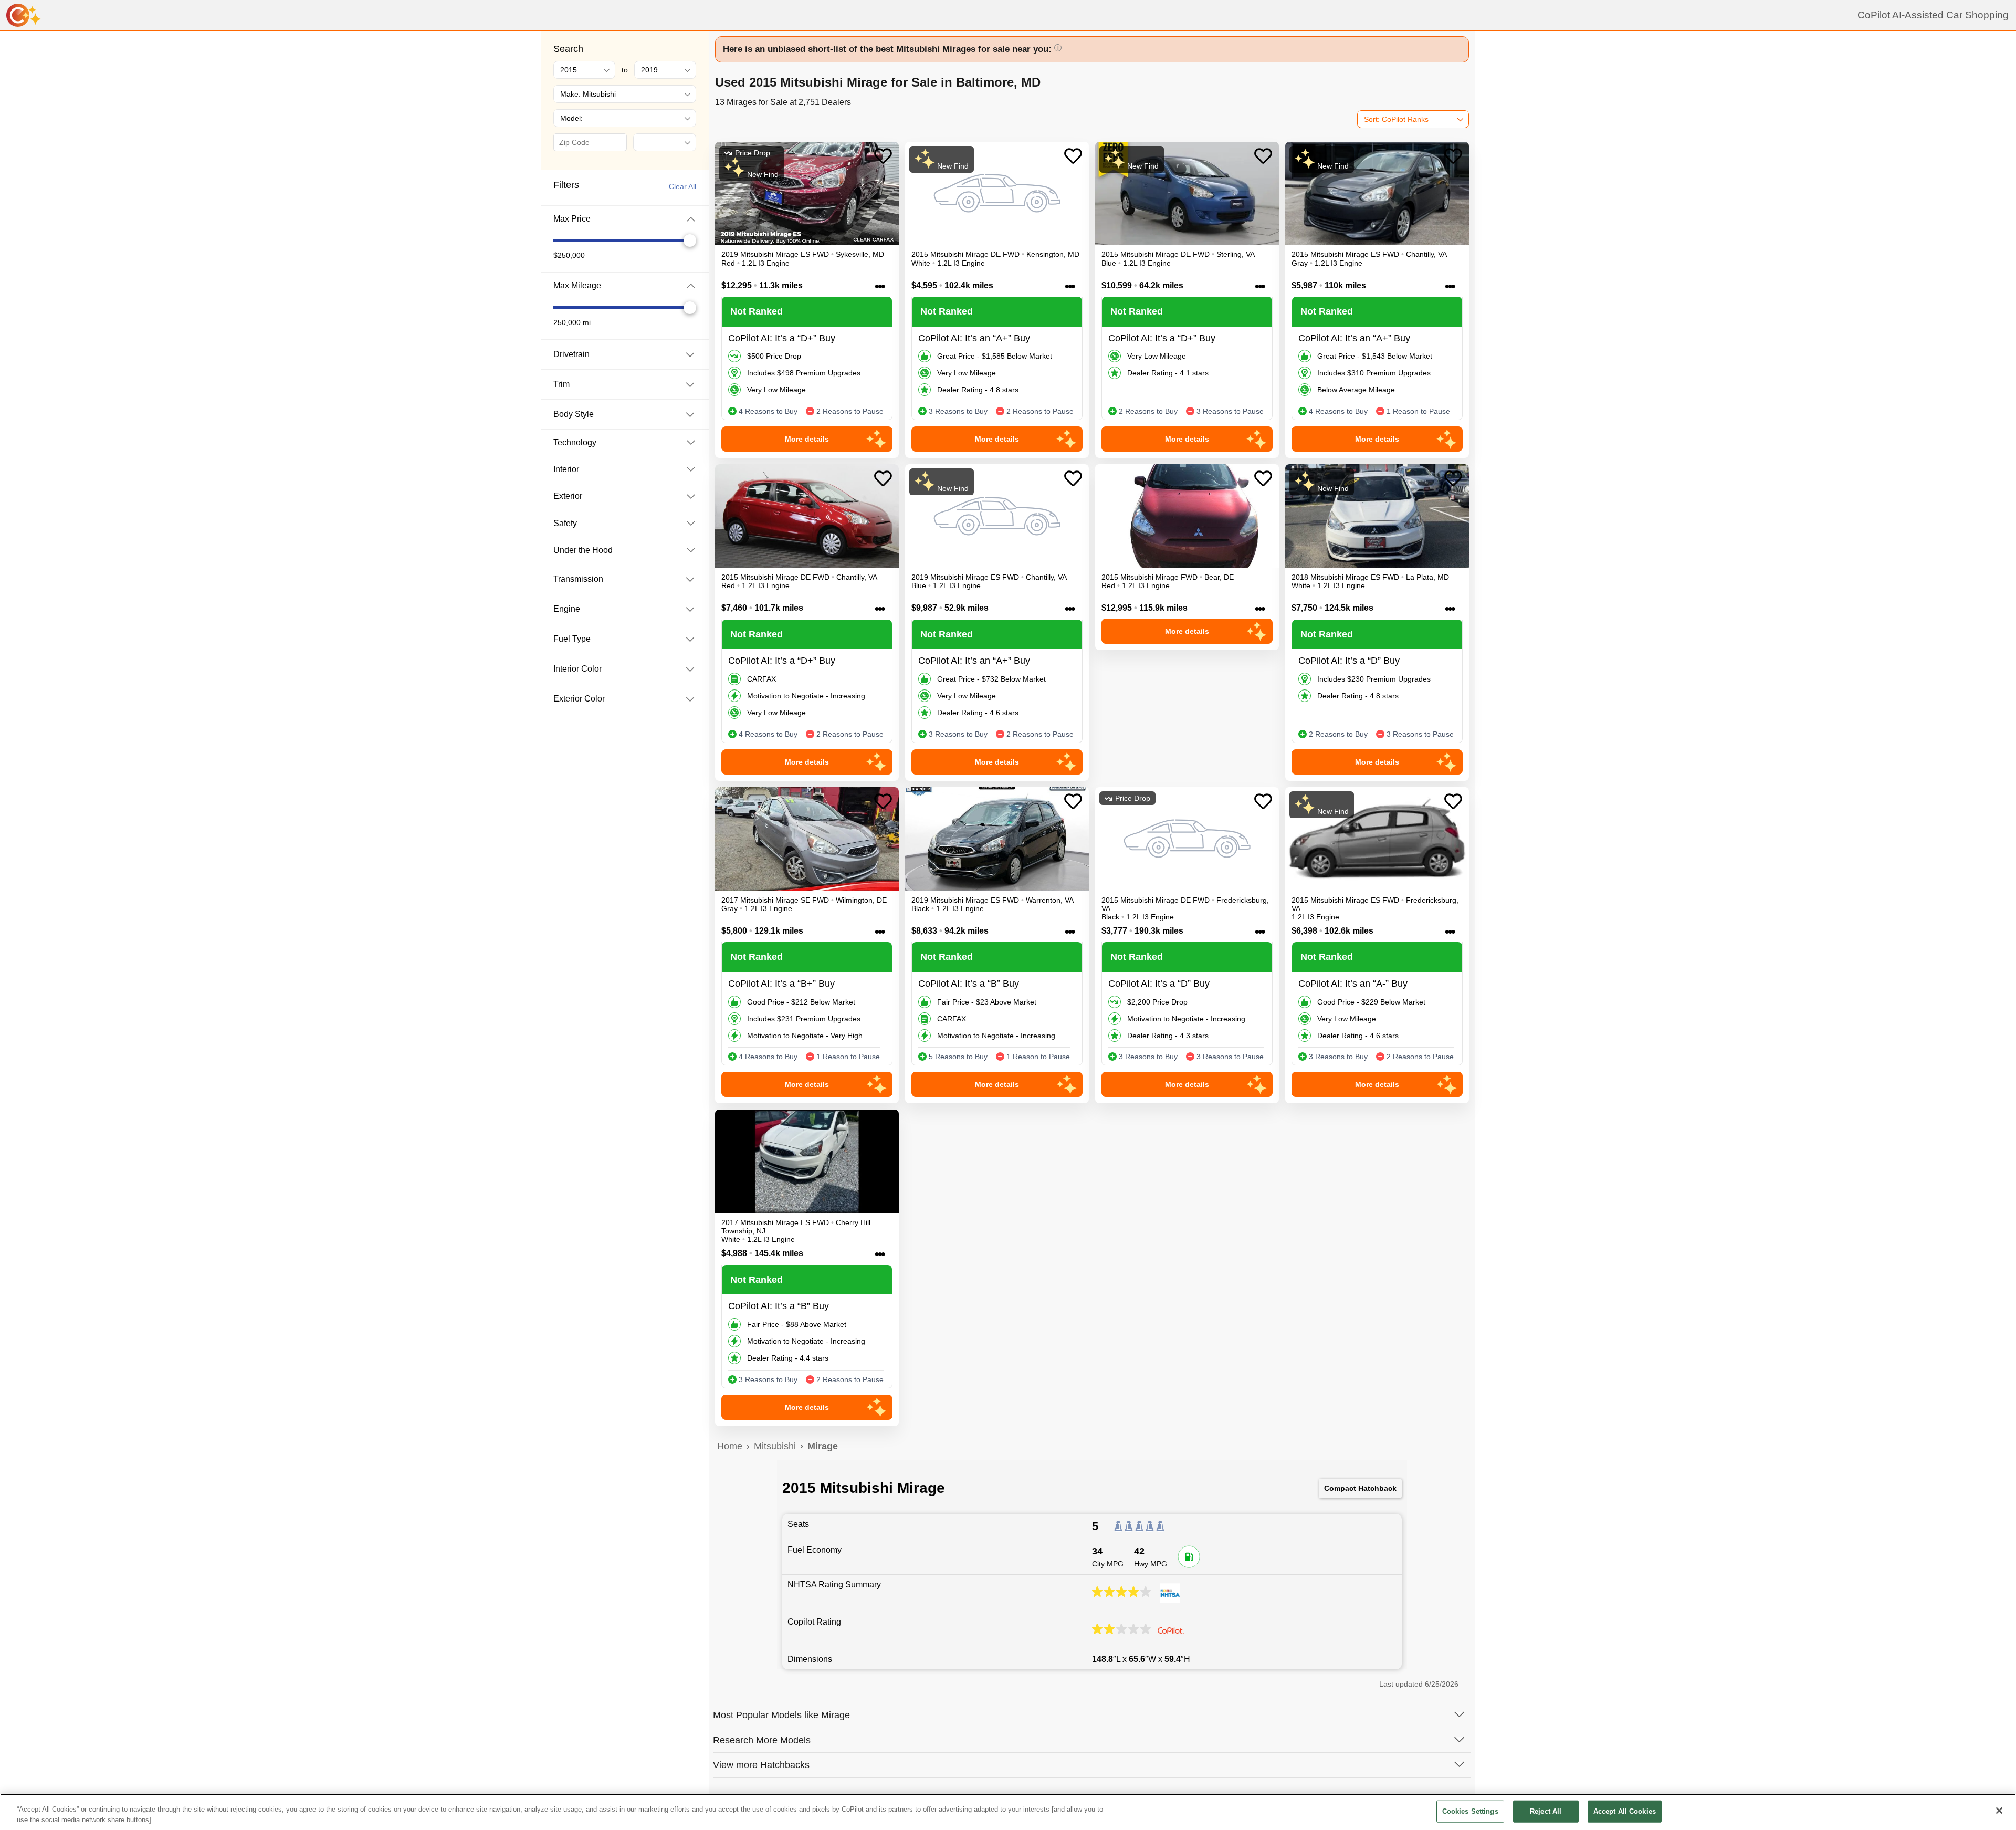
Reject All (1546, 1811)
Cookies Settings (1470, 1811)
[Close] (1999, 1811)
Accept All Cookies (1625, 1811)
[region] (1008, 1812)
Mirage (823, 1446)
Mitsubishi (775, 1446)
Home (730, 1446)
